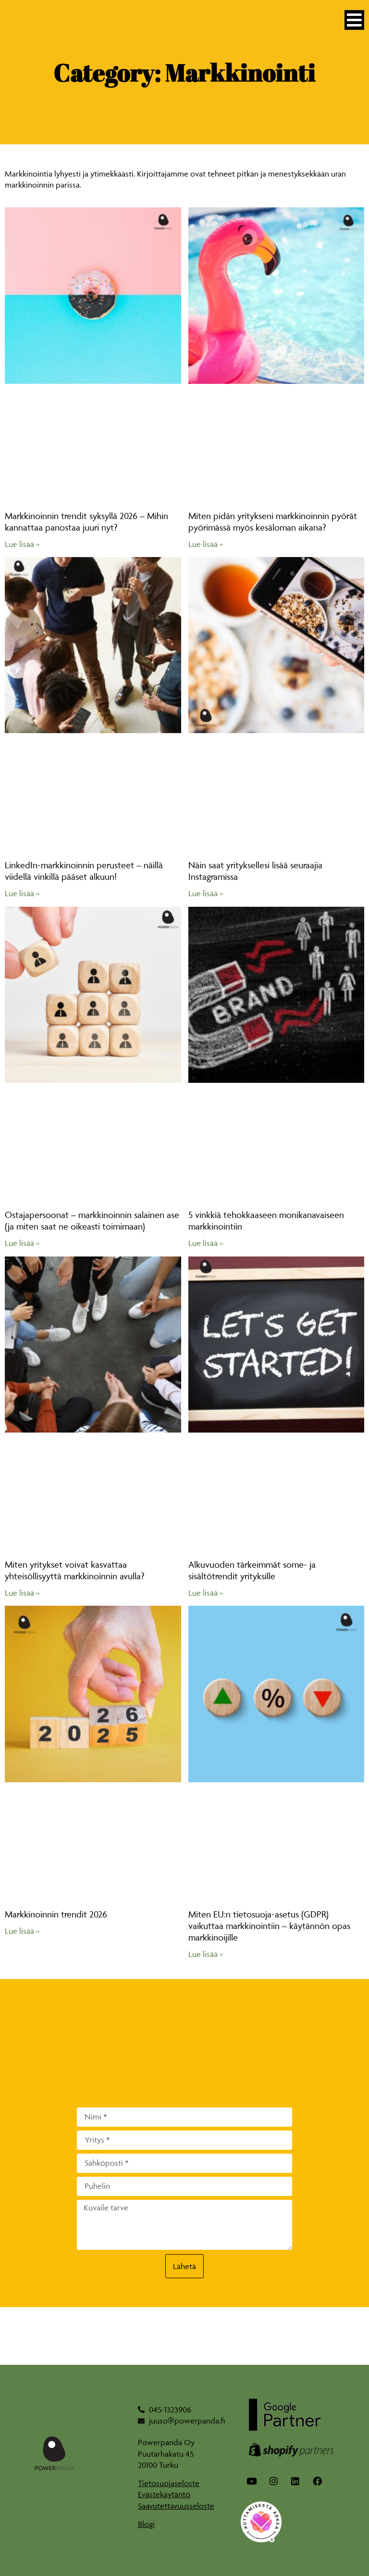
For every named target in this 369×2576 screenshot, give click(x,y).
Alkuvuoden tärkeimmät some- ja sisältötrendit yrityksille (252, 1570)
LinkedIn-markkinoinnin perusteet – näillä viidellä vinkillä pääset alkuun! (84, 871)
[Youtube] (252, 2481)
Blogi (146, 2524)
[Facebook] (318, 2481)
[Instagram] (274, 2481)
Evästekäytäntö (164, 2494)
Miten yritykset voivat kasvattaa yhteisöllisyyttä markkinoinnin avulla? (74, 1570)
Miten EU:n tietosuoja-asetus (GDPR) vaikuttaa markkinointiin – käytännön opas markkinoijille (269, 1926)
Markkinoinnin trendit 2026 (56, 1914)
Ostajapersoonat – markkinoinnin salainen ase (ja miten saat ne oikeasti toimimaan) (92, 1220)
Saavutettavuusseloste (176, 2506)
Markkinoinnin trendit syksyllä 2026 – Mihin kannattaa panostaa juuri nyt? (86, 521)
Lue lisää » (22, 544)
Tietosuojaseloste (169, 2483)
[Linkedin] (295, 2481)
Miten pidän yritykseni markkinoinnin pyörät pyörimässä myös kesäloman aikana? (273, 521)
